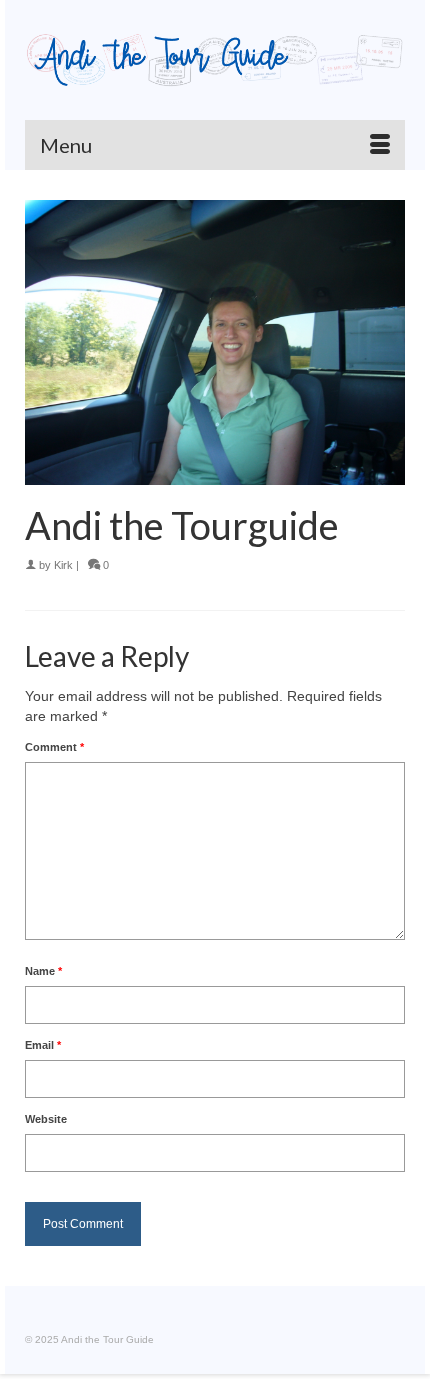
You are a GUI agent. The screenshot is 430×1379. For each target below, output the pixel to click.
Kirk (63, 565)
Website (46, 1119)
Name (43, 971)
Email (43, 1045)
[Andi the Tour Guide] (215, 60)
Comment (54, 747)
